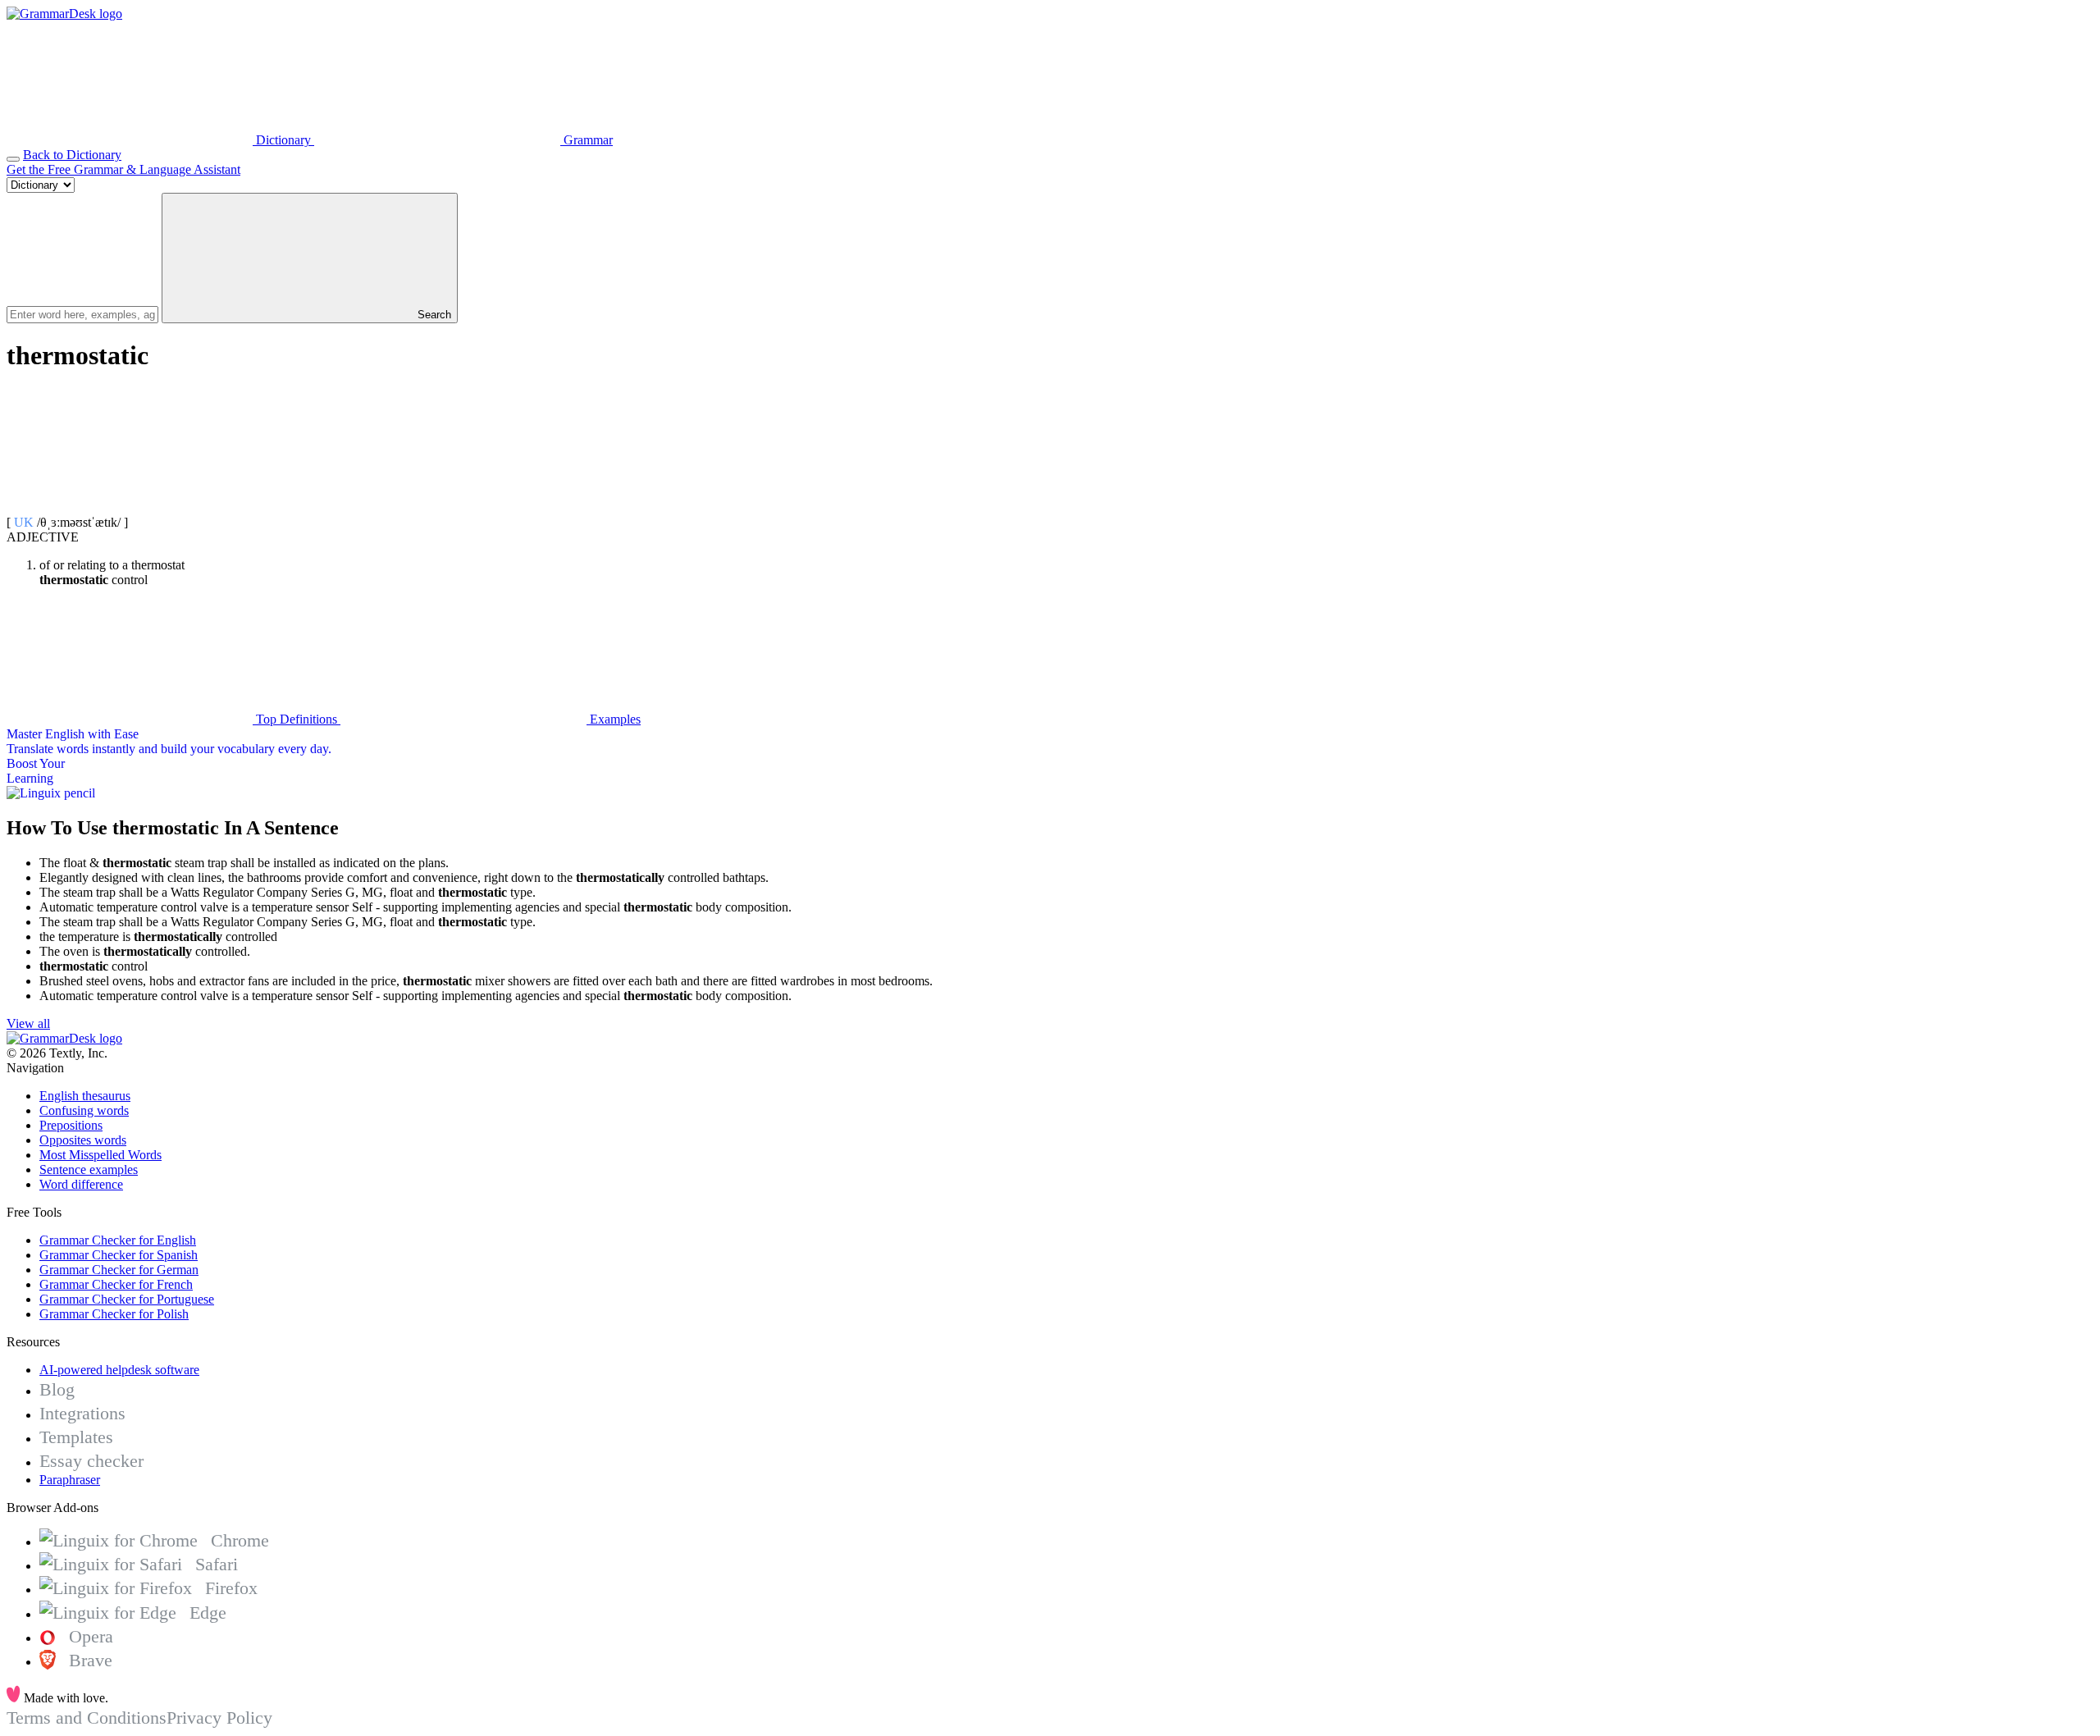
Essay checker (91, 1461)
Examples (614, 719)
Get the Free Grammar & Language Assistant (123, 169)
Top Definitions (297, 719)
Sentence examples (89, 1170)
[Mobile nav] (13, 159)
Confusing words (84, 1110)
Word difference (81, 1184)
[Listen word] (130, 507)
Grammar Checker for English (118, 1240)
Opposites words (83, 1140)
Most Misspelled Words (100, 1155)
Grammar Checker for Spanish (119, 1255)
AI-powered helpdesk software (119, 1370)
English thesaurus (85, 1096)
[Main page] (64, 14)
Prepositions (71, 1125)
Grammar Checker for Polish (114, 1314)
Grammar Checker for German (119, 1270)
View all (28, 1023)
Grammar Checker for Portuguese (127, 1299)
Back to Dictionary (72, 155)
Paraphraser (70, 1480)
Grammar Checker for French (116, 1284)
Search (433, 315)
